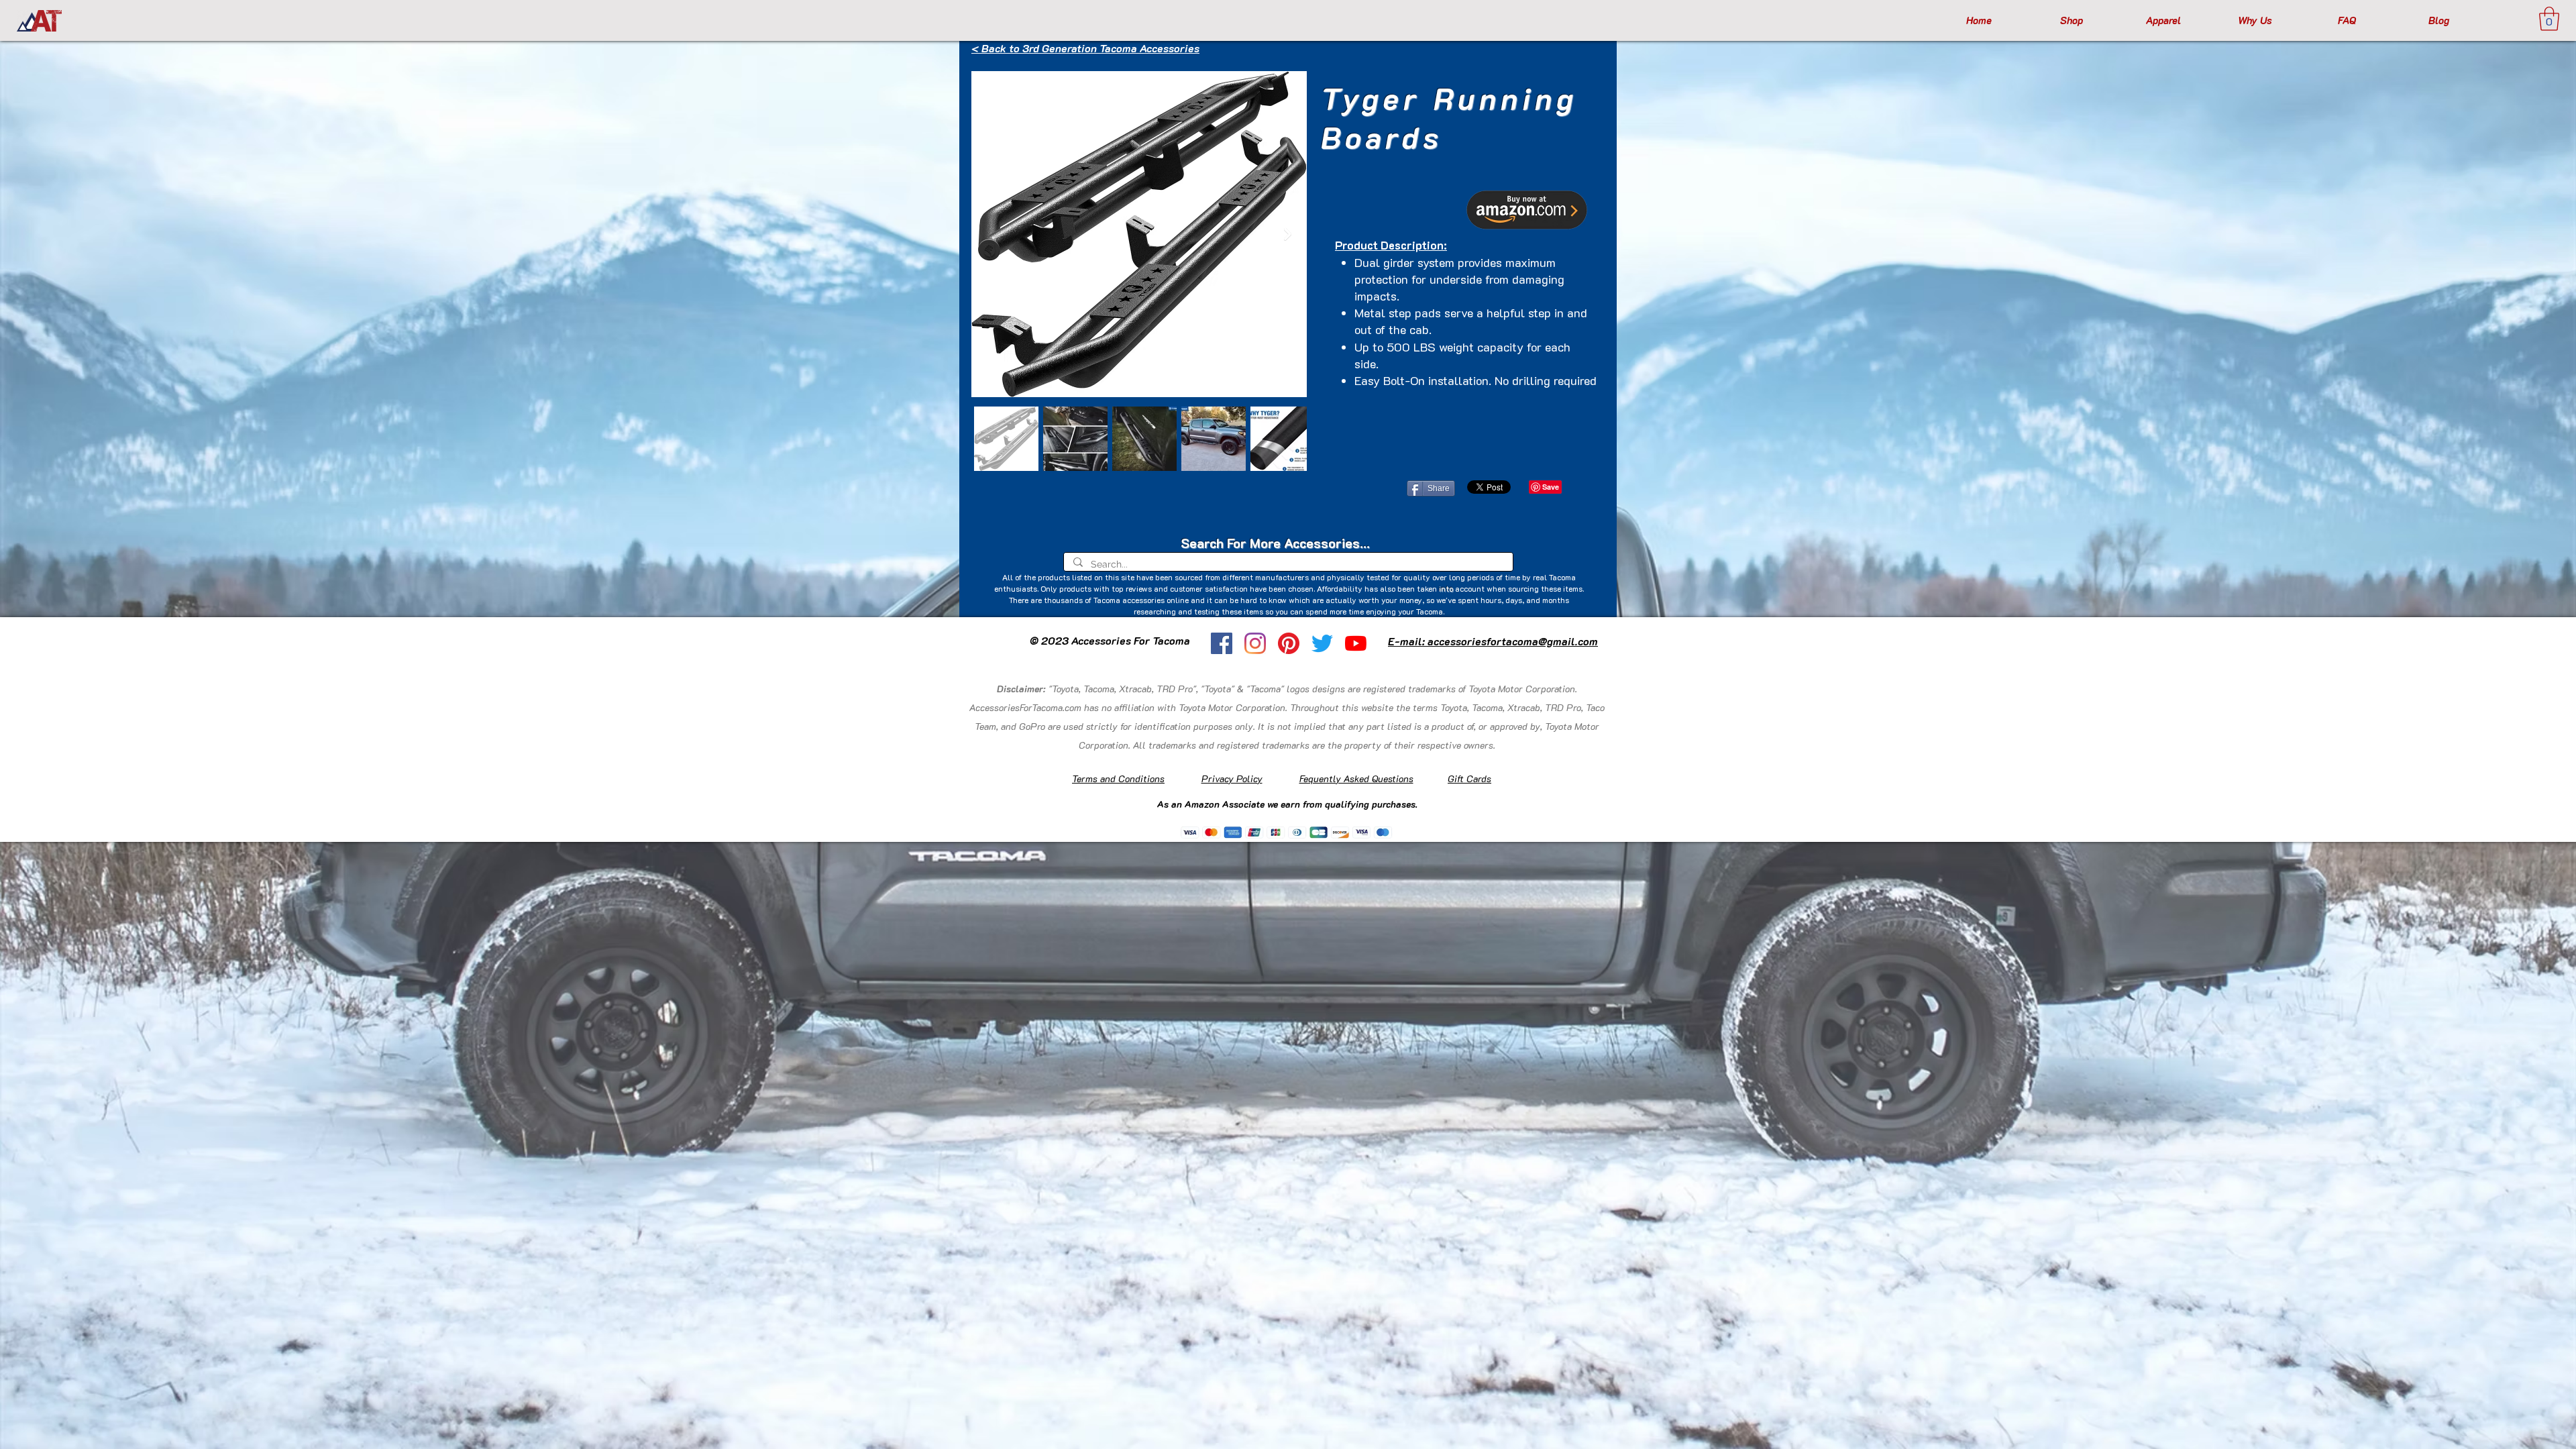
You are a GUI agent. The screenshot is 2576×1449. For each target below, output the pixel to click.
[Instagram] (1255, 643)
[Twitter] (1322, 643)
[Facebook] (1222, 643)
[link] (2549, 19)
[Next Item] (1288, 234)
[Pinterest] (1289, 643)
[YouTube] (1356, 643)
